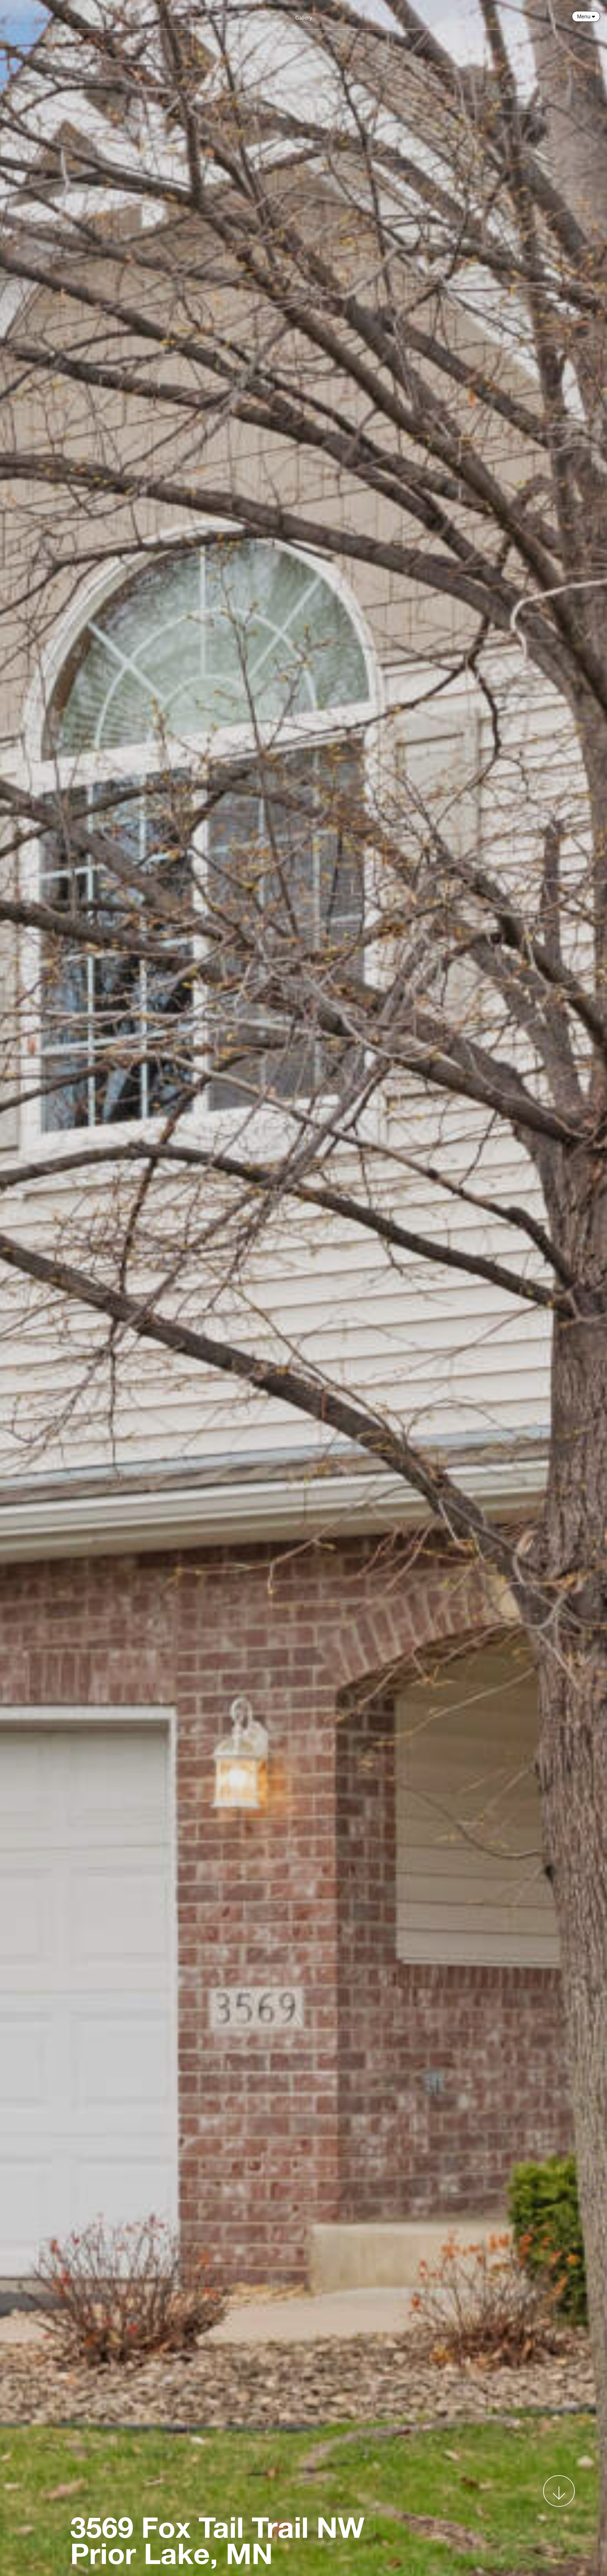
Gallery (304, 18)
